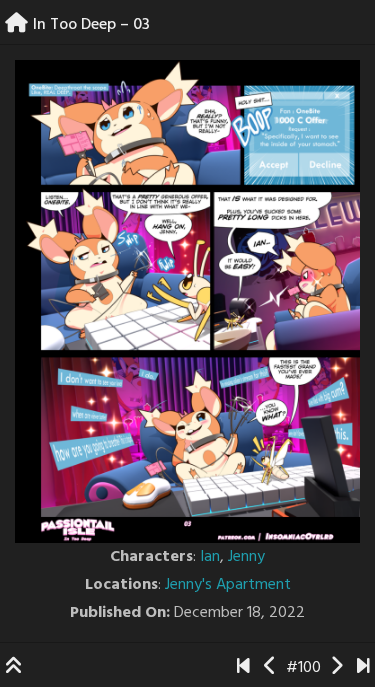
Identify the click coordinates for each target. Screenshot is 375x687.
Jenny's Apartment (228, 585)
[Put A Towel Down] (363, 668)
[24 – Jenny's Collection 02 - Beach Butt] (270, 668)
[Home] (16, 25)
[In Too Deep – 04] (336, 668)
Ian (210, 557)
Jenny (246, 557)
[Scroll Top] (14, 668)
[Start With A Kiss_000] (243, 668)
